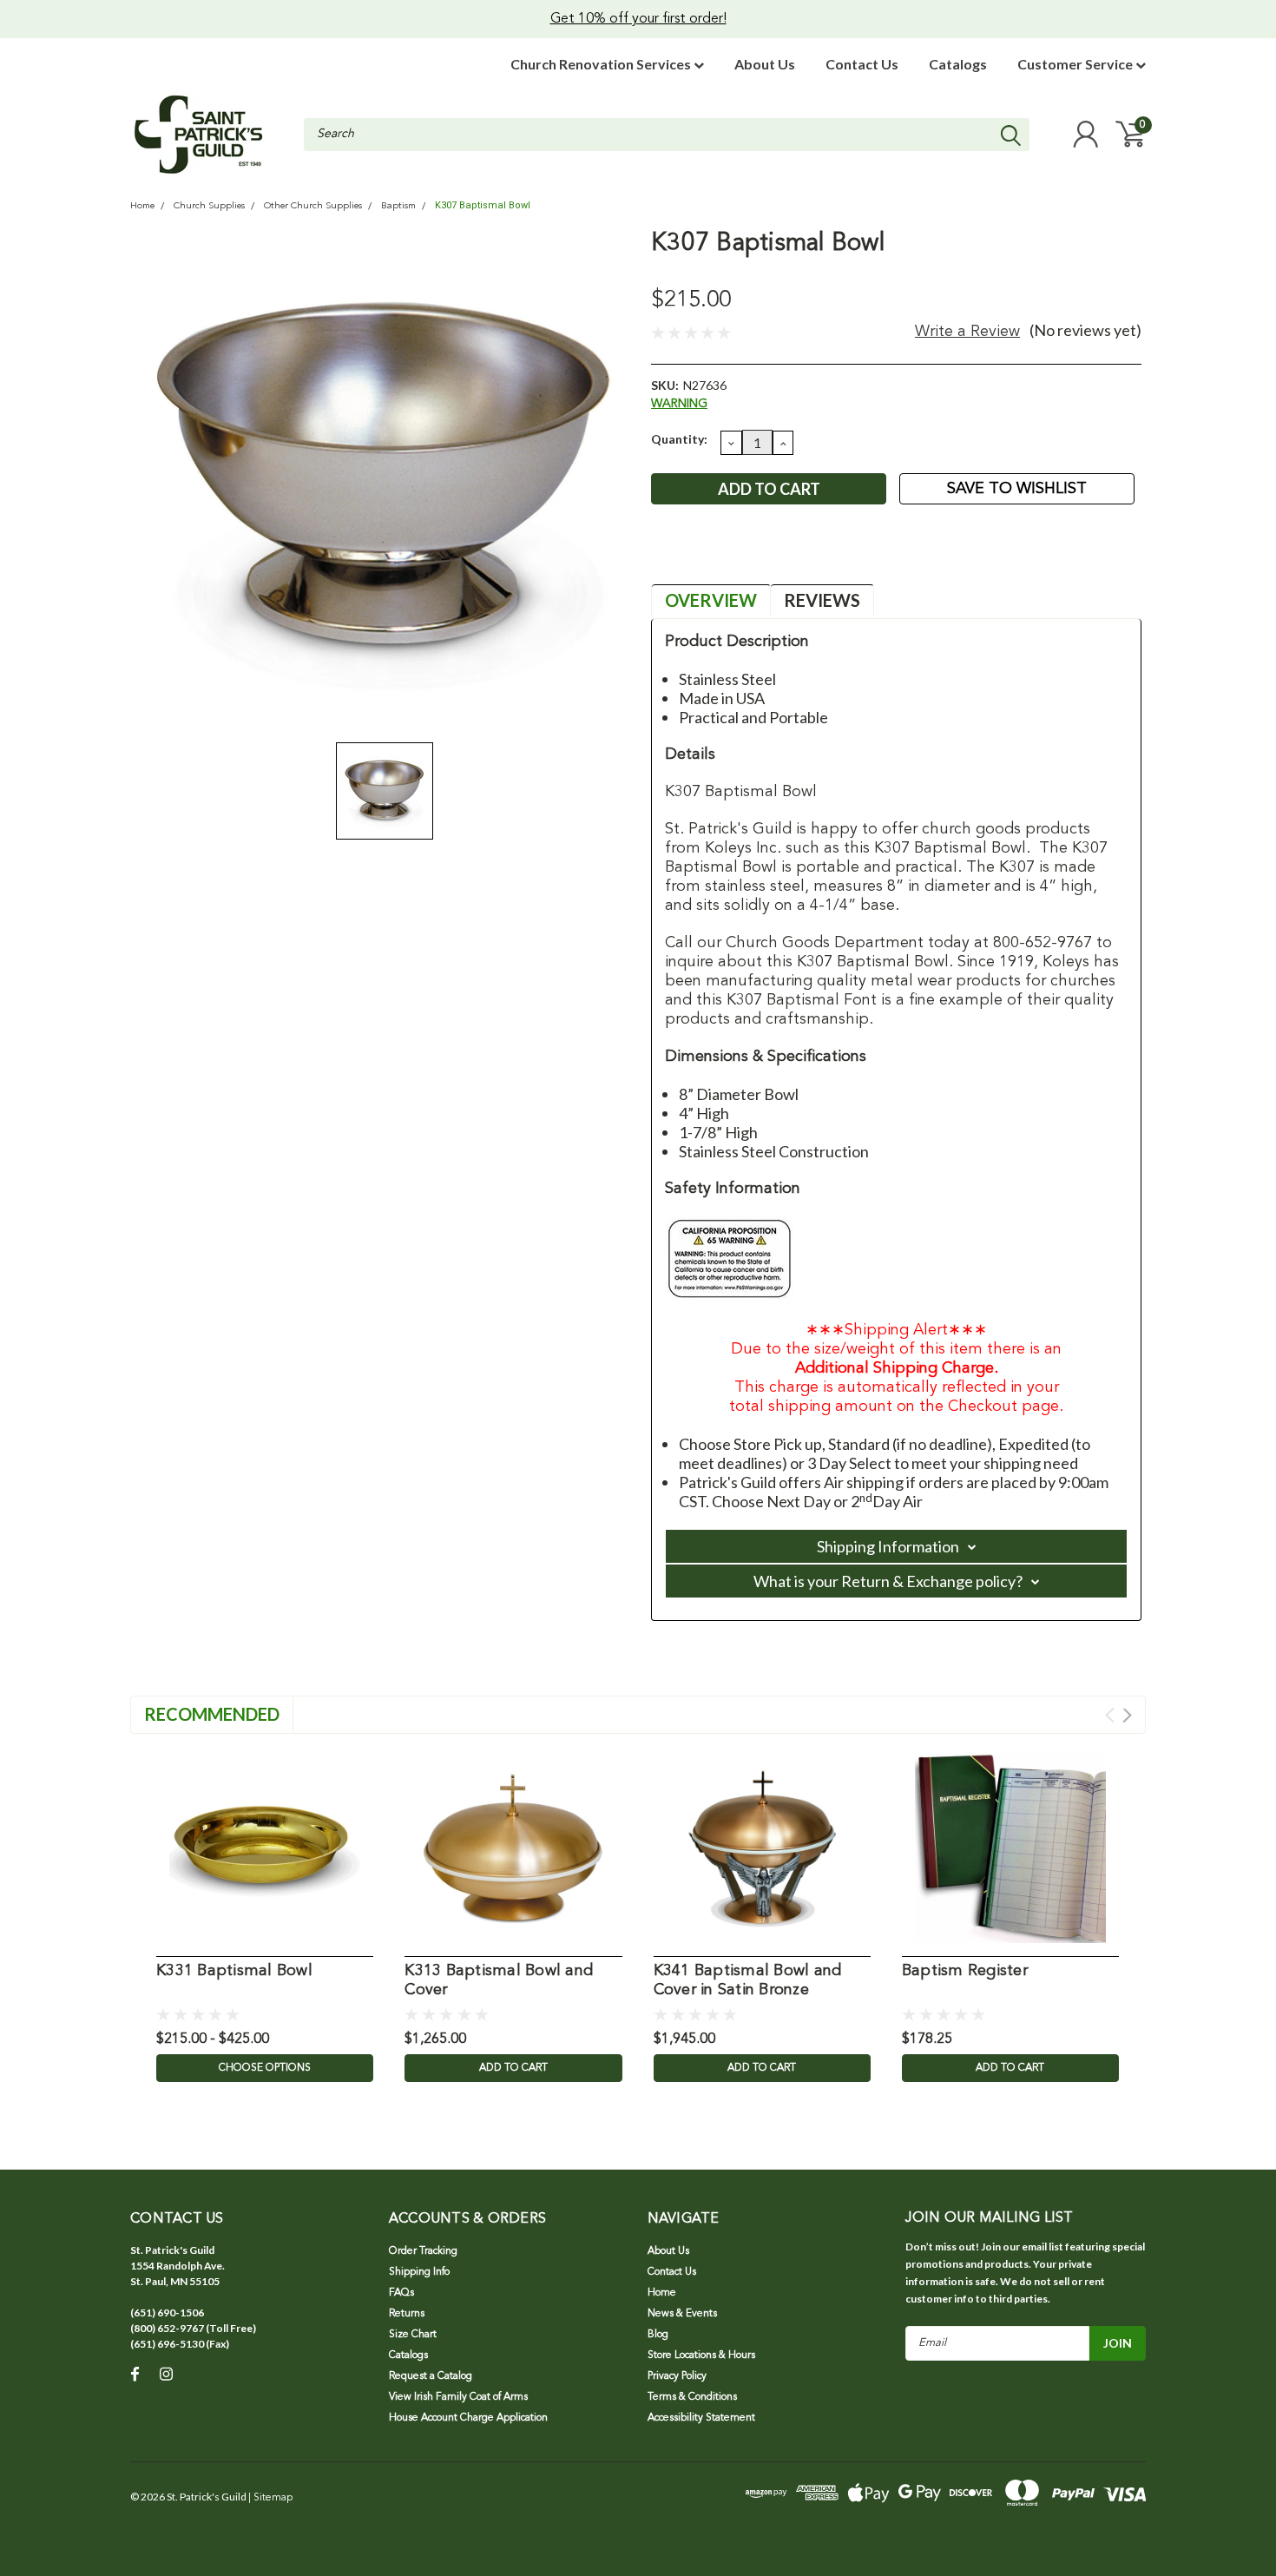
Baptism (398, 206)
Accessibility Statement (701, 2418)
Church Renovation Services (602, 64)
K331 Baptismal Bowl (234, 1971)
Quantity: (679, 439)
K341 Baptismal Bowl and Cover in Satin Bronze (748, 1981)
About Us (765, 64)
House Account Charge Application (468, 2418)
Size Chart (413, 2335)
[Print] (720, 555)
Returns (407, 2314)
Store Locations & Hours (701, 2355)
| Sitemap (270, 2498)
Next (1127, 1715)
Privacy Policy (677, 2376)
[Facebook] (663, 555)
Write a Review (967, 332)
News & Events (682, 2314)
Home (142, 206)
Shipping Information (888, 1546)
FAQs (401, 2293)
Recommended (212, 1714)
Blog (658, 2335)
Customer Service (1076, 64)
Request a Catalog (431, 2376)
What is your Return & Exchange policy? (888, 1581)
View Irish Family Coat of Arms (458, 2397)
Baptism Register (965, 1971)
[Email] (692, 555)
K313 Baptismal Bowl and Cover (499, 1981)
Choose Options (265, 2068)
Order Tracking (423, 2251)
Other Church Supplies (313, 206)
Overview (711, 600)
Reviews (822, 600)
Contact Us (862, 64)
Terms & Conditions (692, 2397)
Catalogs (958, 64)
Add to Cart (513, 2068)
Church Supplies (209, 206)
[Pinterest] (778, 555)
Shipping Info (419, 2272)
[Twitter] (749, 555)
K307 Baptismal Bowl (483, 205)
